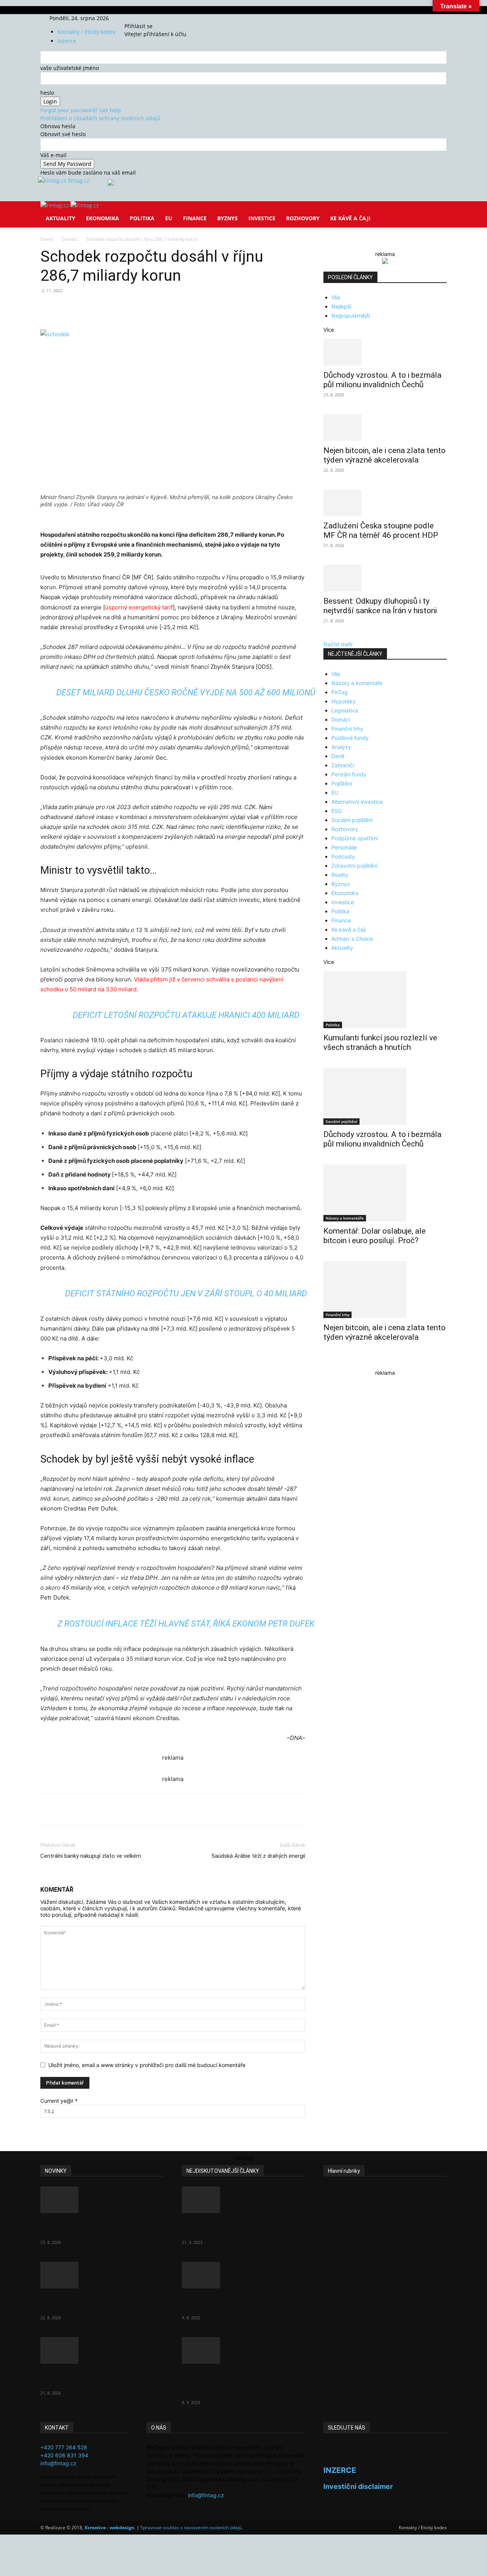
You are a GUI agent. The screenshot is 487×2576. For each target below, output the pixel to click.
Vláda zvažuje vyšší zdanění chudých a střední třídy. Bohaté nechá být (236, 2383)
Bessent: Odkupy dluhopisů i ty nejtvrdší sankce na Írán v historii (380, 606)
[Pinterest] (129, 308)
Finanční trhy (347, 729)
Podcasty (343, 856)
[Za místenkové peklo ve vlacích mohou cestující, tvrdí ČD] (243, 2275)
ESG (337, 811)
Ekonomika (103, 218)
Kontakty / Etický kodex (86, 32)
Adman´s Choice (352, 939)
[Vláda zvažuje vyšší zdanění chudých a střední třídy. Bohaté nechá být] (243, 2350)
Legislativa (345, 710)
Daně (338, 756)
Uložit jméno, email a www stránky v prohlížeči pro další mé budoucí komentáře (147, 2065)
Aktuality (60, 218)
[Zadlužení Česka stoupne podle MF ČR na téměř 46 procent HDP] (385, 503)
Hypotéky (344, 701)
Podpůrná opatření (355, 838)
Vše (336, 297)
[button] (438, 212)
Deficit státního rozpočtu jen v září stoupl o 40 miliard (186, 1294)
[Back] (160, 18)
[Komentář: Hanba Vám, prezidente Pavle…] (243, 2200)
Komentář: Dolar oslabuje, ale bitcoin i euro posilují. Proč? (375, 1236)
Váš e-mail (53, 155)
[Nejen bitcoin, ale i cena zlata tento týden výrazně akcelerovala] (385, 428)
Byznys (228, 218)
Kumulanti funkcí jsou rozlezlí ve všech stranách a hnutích (380, 1042)
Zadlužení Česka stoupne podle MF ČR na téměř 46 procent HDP (381, 530)
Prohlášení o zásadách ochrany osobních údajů (100, 118)
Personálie (344, 847)
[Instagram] (142, 18)
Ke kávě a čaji (350, 218)
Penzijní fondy (349, 774)
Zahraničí (343, 765)
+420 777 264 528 (64, 2447)
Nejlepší (341, 306)
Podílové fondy (350, 738)
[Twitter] (147, 18)
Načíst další (338, 644)
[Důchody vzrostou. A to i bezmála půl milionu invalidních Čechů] (385, 352)
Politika (142, 218)
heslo (47, 93)
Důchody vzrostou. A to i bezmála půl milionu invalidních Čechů (382, 380)
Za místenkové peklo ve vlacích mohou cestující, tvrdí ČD (237, 2303)
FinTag (340, 692)
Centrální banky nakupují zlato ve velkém (91, 1856)
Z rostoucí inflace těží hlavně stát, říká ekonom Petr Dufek (186, 1624)
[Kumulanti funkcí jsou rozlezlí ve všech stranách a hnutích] (385, 1000)
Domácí (70, 239)
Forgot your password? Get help (81, 110)
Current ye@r (59, 2101)
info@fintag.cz (58, 2463)
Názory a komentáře (357, 683)
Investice (262, 218)
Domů (47, 239)
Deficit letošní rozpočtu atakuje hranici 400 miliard (186, 1015)
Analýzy (341, 747)
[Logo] (55, 205)
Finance (195, 218)
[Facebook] (136, 18)
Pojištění (342, 783)
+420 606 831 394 (64, 2455)
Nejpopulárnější (351, 316)
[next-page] (330, 1362)
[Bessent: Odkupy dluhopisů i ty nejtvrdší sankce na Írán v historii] (385, 578)
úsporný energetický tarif (139, 607)
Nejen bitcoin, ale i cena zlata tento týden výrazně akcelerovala (384, 455)
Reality (340, 875)
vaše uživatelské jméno (70, 68)
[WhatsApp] (146, 308)
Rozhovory (303, 218)
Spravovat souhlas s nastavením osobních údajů (191, 2528)
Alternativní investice (357, 802)
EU (169, 218)
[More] (181, 308)
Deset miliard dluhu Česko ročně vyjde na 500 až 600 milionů (186, 692)
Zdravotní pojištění (354, 866)
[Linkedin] (164, 308)
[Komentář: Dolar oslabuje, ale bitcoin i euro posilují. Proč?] (385, 1193)
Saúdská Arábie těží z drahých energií (258, 1856)
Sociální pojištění (352, 820)
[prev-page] (325, 1362)
